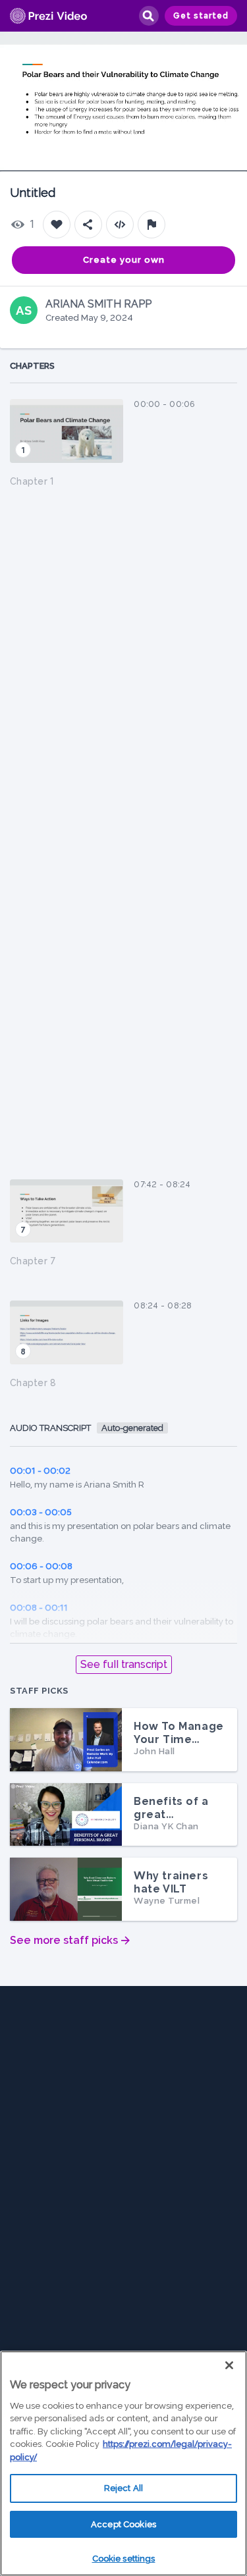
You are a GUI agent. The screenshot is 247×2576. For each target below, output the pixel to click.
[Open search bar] (148, 16)
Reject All (123, 2488)
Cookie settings (124, 2559)
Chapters (32, 366)
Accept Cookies (123, 2524)
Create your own (124, 260)
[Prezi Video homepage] (48, 16)
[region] (123, 2463)
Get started (201, 16)
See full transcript (124, 1664)
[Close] (229, 2365)
